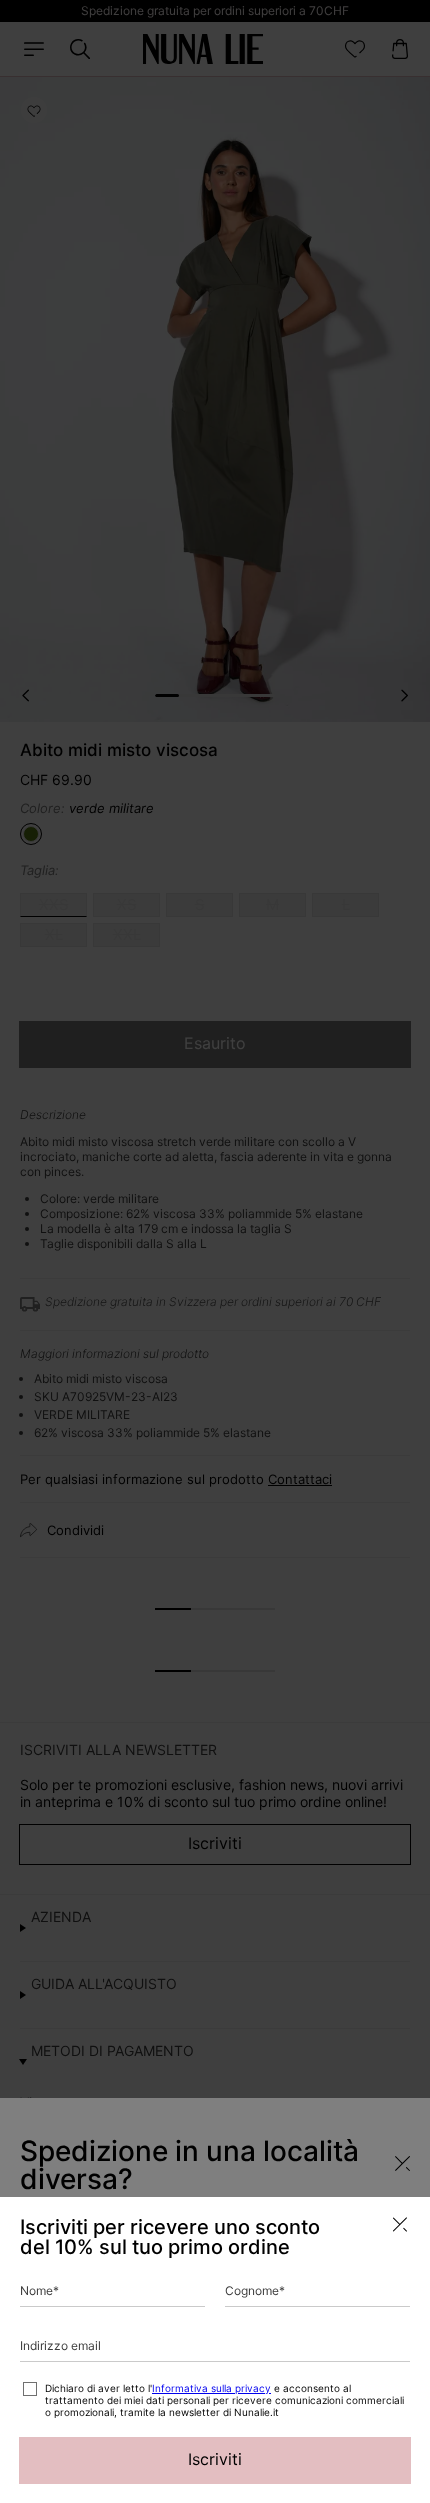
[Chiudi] (400, 2224)
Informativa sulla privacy (211, 2388)
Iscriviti (215, 2459)
